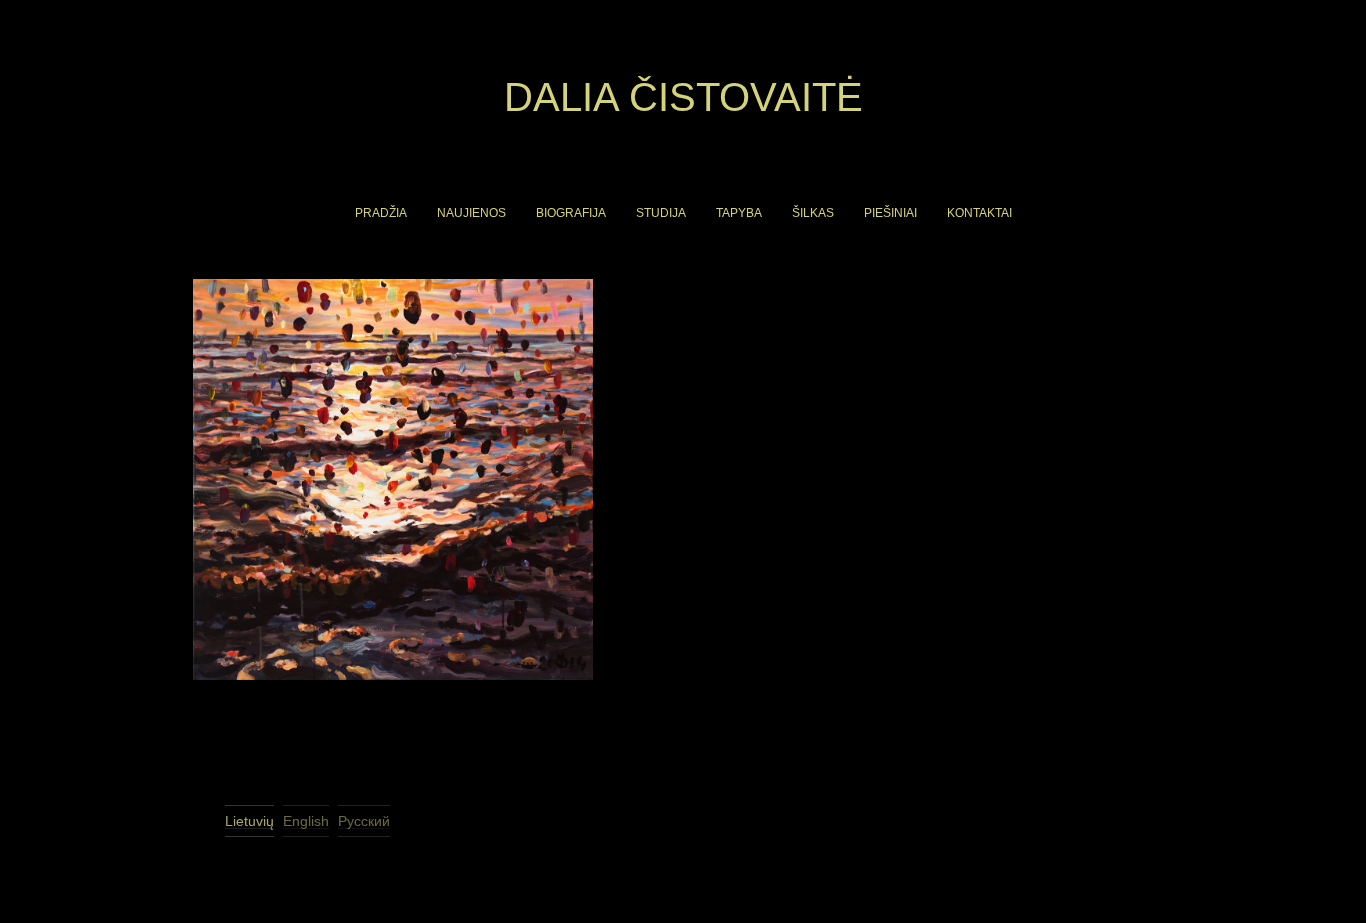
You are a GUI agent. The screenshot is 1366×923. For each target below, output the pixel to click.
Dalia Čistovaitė (683, 97)
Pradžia (381, 213)
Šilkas (813, 213)
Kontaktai (979, 213)
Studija (661, 213)
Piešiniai (890, 213)
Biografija (571, 213)
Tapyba (739, 213)
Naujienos (471, 213)
